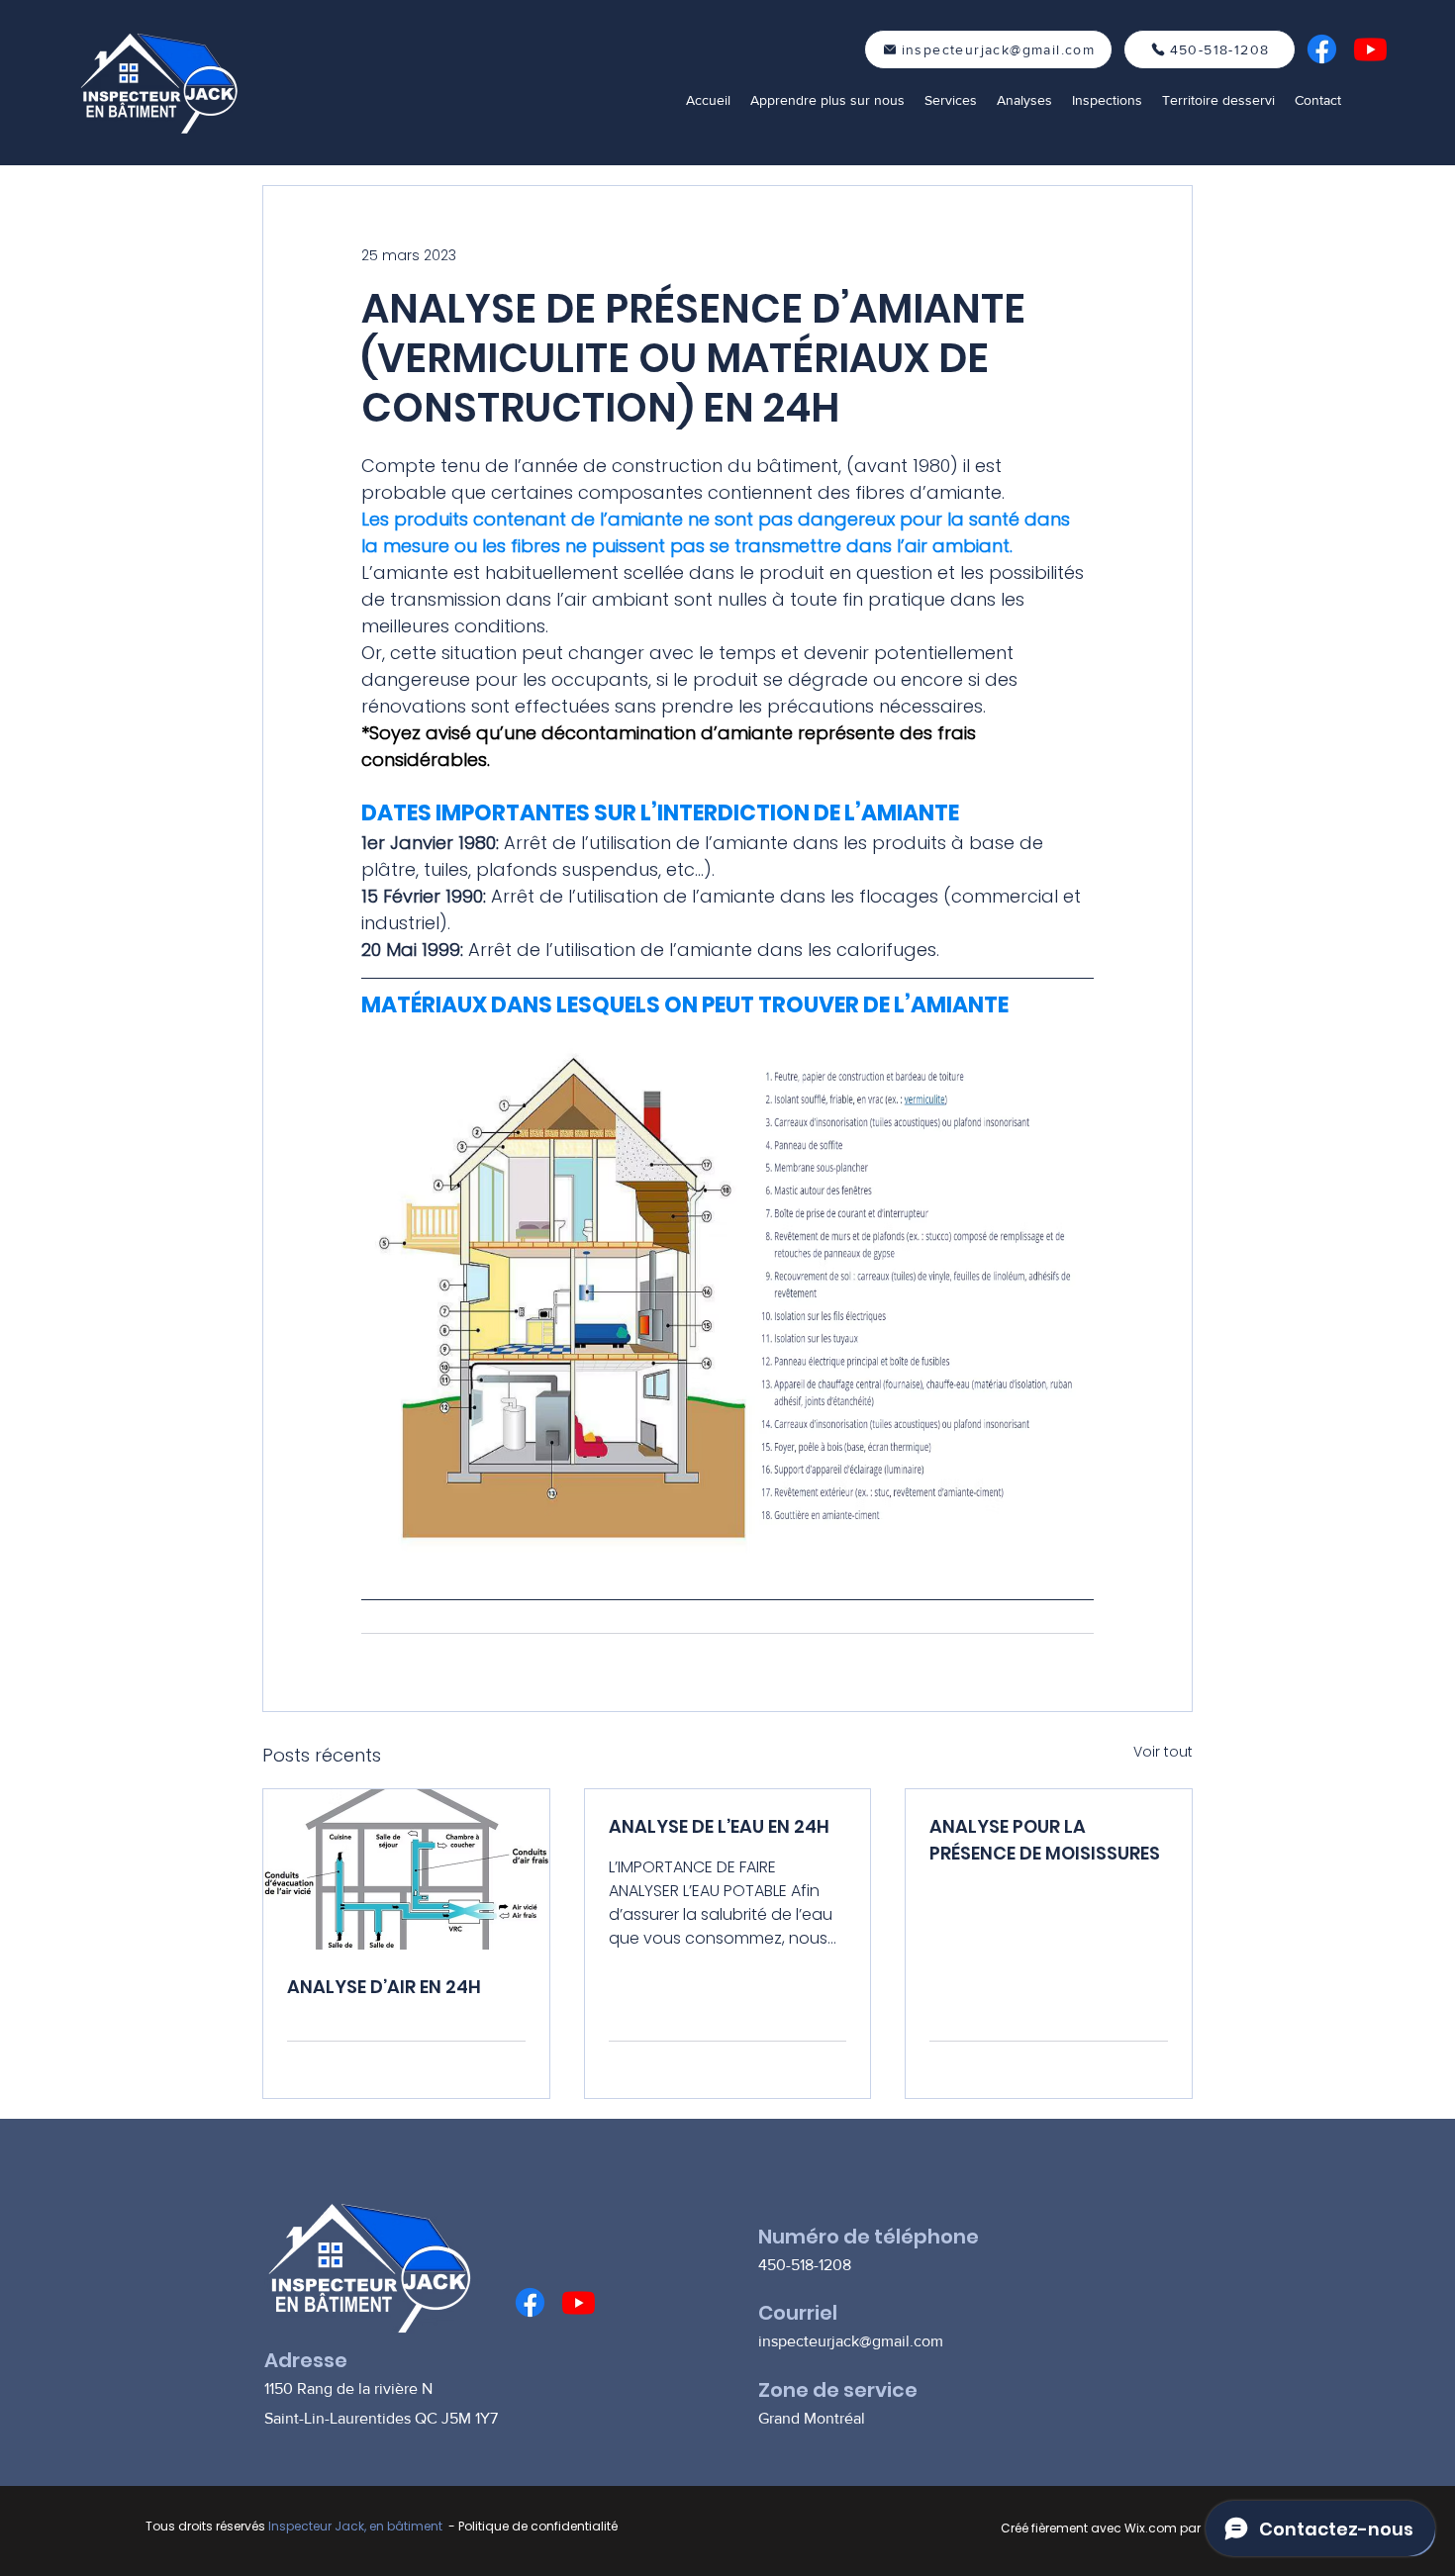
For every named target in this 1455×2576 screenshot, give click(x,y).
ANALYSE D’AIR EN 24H (384, 1987)
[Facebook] (1322, 49)
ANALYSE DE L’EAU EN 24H (719, 1826)
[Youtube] (1370, 49)
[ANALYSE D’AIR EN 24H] (406, 1869)
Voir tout (1163, 1752)
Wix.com (1151, 2528)
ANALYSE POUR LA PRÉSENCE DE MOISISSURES (1045, 1840)
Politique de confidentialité (538, 2526)
